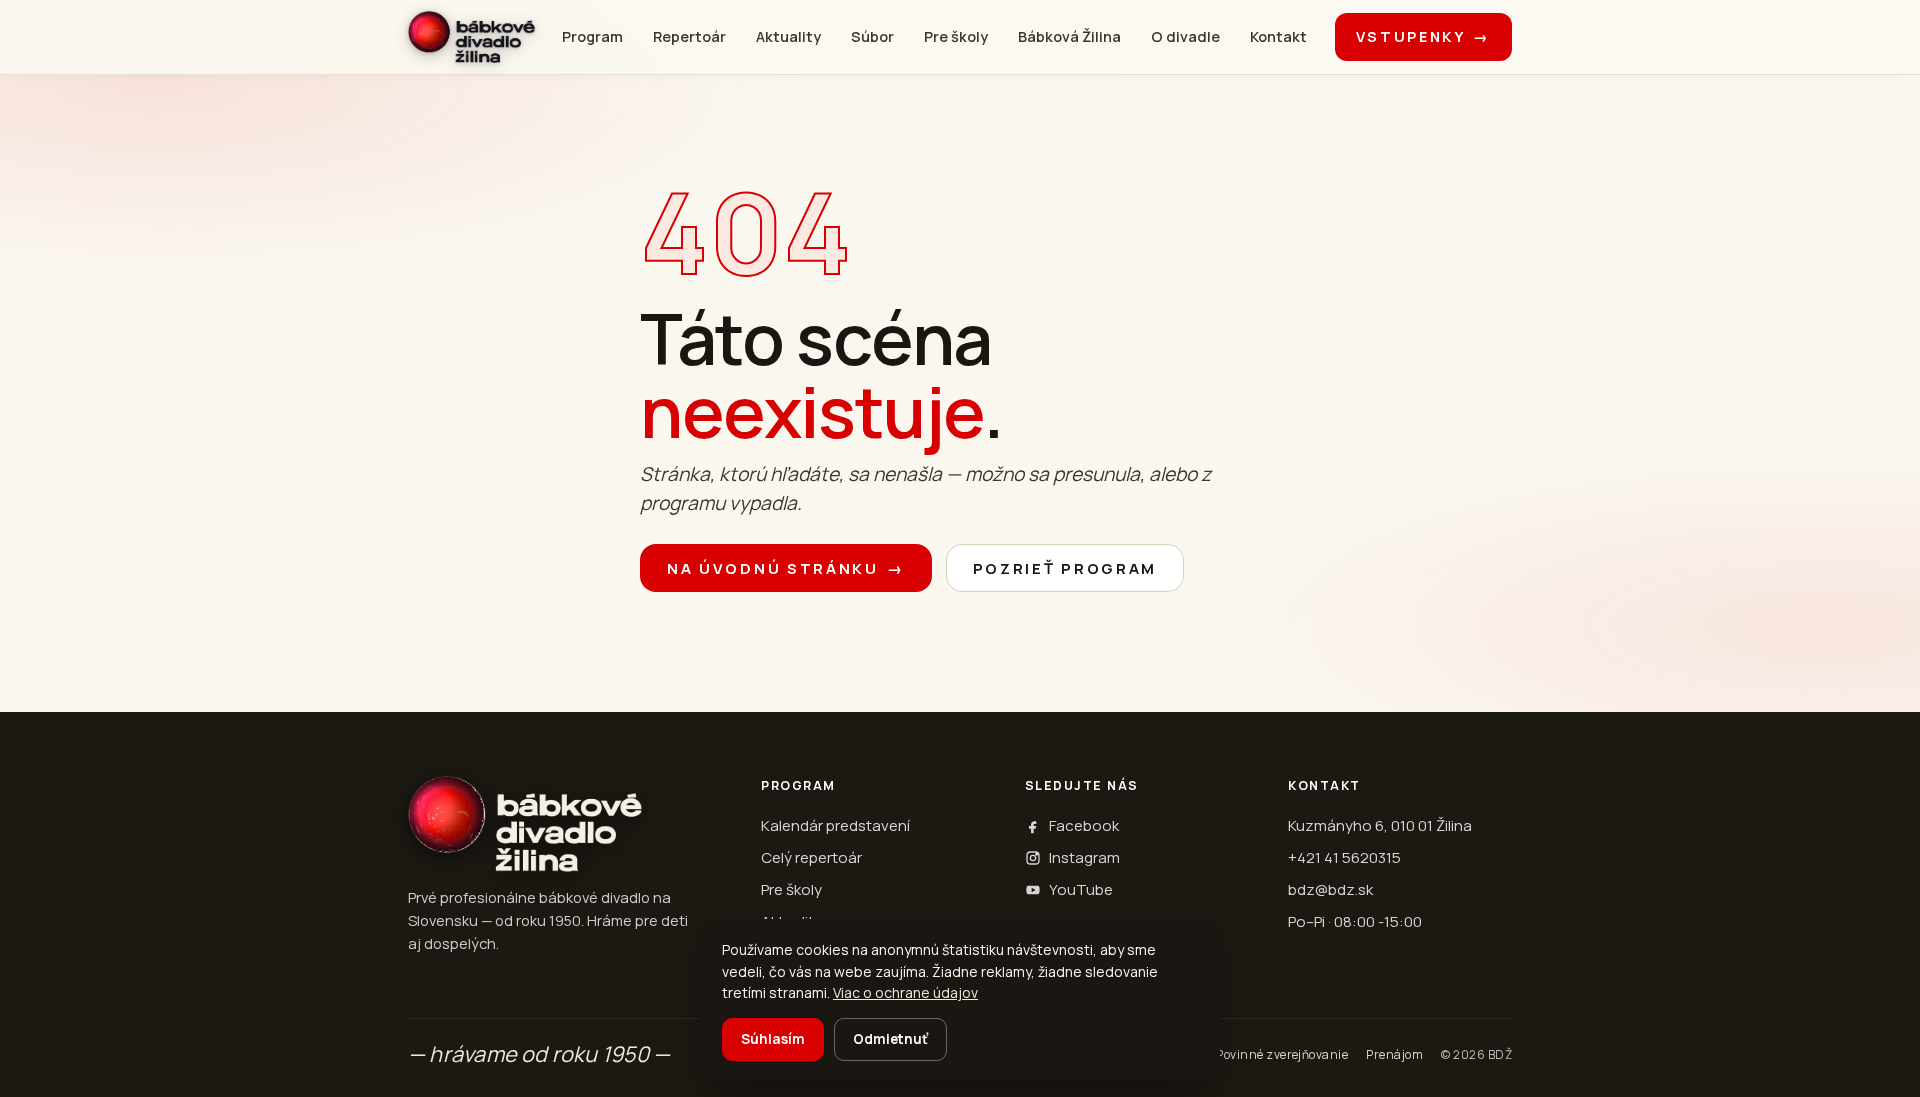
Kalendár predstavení (835, 825)
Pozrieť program (1065, 568)
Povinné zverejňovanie (1282, 1054)
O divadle (1185, 36)
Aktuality (788, 36)
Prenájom (1394, 1054)
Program (592, 36)
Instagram (1084, 857)
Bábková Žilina (1069, 36)
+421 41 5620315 (1344, 857)
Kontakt (1278, 36)
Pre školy (956, 36)
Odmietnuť (890, 1039)
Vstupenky (1423, 36)
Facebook (1084, 825)
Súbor (872, 36)
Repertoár (689, 36)
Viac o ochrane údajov (905, 992)
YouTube (1081, 889)
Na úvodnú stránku (786, 568)
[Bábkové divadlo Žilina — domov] (471, 37)
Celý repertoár (811, 857)
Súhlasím (773, 1039)
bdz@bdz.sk (1330, 889)
